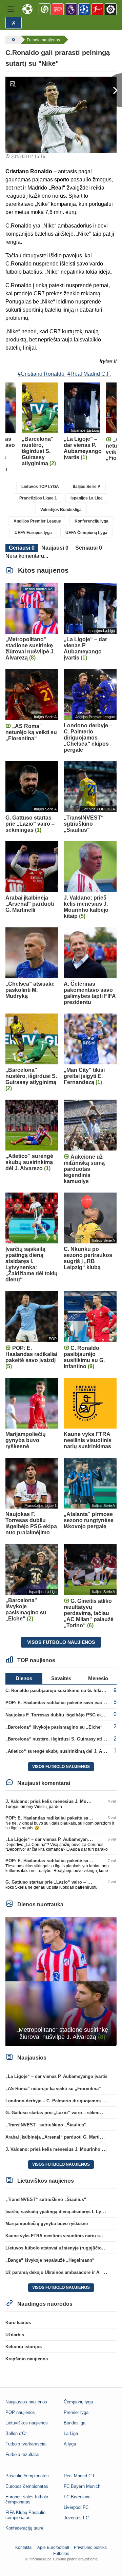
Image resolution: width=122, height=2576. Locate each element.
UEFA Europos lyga (33, 533)
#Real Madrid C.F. (89, 374)
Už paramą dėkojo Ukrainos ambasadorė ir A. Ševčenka (64, 2272)
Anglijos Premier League (37, 521)
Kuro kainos (18, 2323)
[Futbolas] (13, 40)
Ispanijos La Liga (87, 498)
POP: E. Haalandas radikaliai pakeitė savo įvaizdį (57, 1703)
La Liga (71, 2433)
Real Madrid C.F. (80, 2476)
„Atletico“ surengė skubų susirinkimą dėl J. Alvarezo (61, 1751)
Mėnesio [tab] (98, 1678)
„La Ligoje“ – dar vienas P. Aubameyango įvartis (56, 1839)
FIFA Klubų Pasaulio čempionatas (25, 2515)
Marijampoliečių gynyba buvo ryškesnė (47, 2224)
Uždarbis (15, 2335)
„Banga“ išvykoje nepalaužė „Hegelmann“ (50, 2260)
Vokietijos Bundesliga (61, 510)
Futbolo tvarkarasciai (26, 2444)
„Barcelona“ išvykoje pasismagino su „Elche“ (54, 1727)
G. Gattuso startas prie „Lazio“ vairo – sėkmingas (58, 1882)
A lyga (70, 2444)
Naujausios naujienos (26, 2402)
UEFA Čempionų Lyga (86, 533)
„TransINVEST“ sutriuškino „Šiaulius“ (46, 2125)
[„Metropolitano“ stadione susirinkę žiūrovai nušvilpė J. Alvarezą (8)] (61, 1981)
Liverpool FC (76, 2507)
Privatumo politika (90, 2548)
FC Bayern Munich (82, 2486)
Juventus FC (76, 2518)
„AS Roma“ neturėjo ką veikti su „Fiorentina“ (53, 2089)
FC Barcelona (77, 2497)
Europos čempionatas (27, 2486)
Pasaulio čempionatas (27, 2476)
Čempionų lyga (78, 2402)
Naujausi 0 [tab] (55, 548)
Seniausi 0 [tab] (89, 548)
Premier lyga (76, 2412)
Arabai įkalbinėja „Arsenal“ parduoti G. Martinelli (57, 2137)
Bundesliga (75, 2423)
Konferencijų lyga (91, 521)
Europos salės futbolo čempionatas (27, 2499)
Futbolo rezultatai (22, 2454)
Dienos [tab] (24, 1678)
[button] (11, 9)
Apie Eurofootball (53, 2548)
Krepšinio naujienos (27, 2359)
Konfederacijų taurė (24, 2528)
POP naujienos (20, 2412)
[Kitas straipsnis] (114, 90)
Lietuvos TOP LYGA (40, 487)
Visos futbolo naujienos (61, 1642)
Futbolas (61, 2554)
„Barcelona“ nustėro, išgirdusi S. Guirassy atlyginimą (62, 1739)
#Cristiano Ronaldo (41, 374)
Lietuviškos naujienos (27, 2423)
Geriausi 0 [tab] (22, 548)
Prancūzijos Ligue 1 (38, 498)
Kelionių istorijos (24, 2347)
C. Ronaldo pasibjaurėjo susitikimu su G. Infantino (59, 1690)
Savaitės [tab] (61, 1678)
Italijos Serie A (87, 487)
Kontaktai (24, 2548)
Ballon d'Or (16, 2433)
